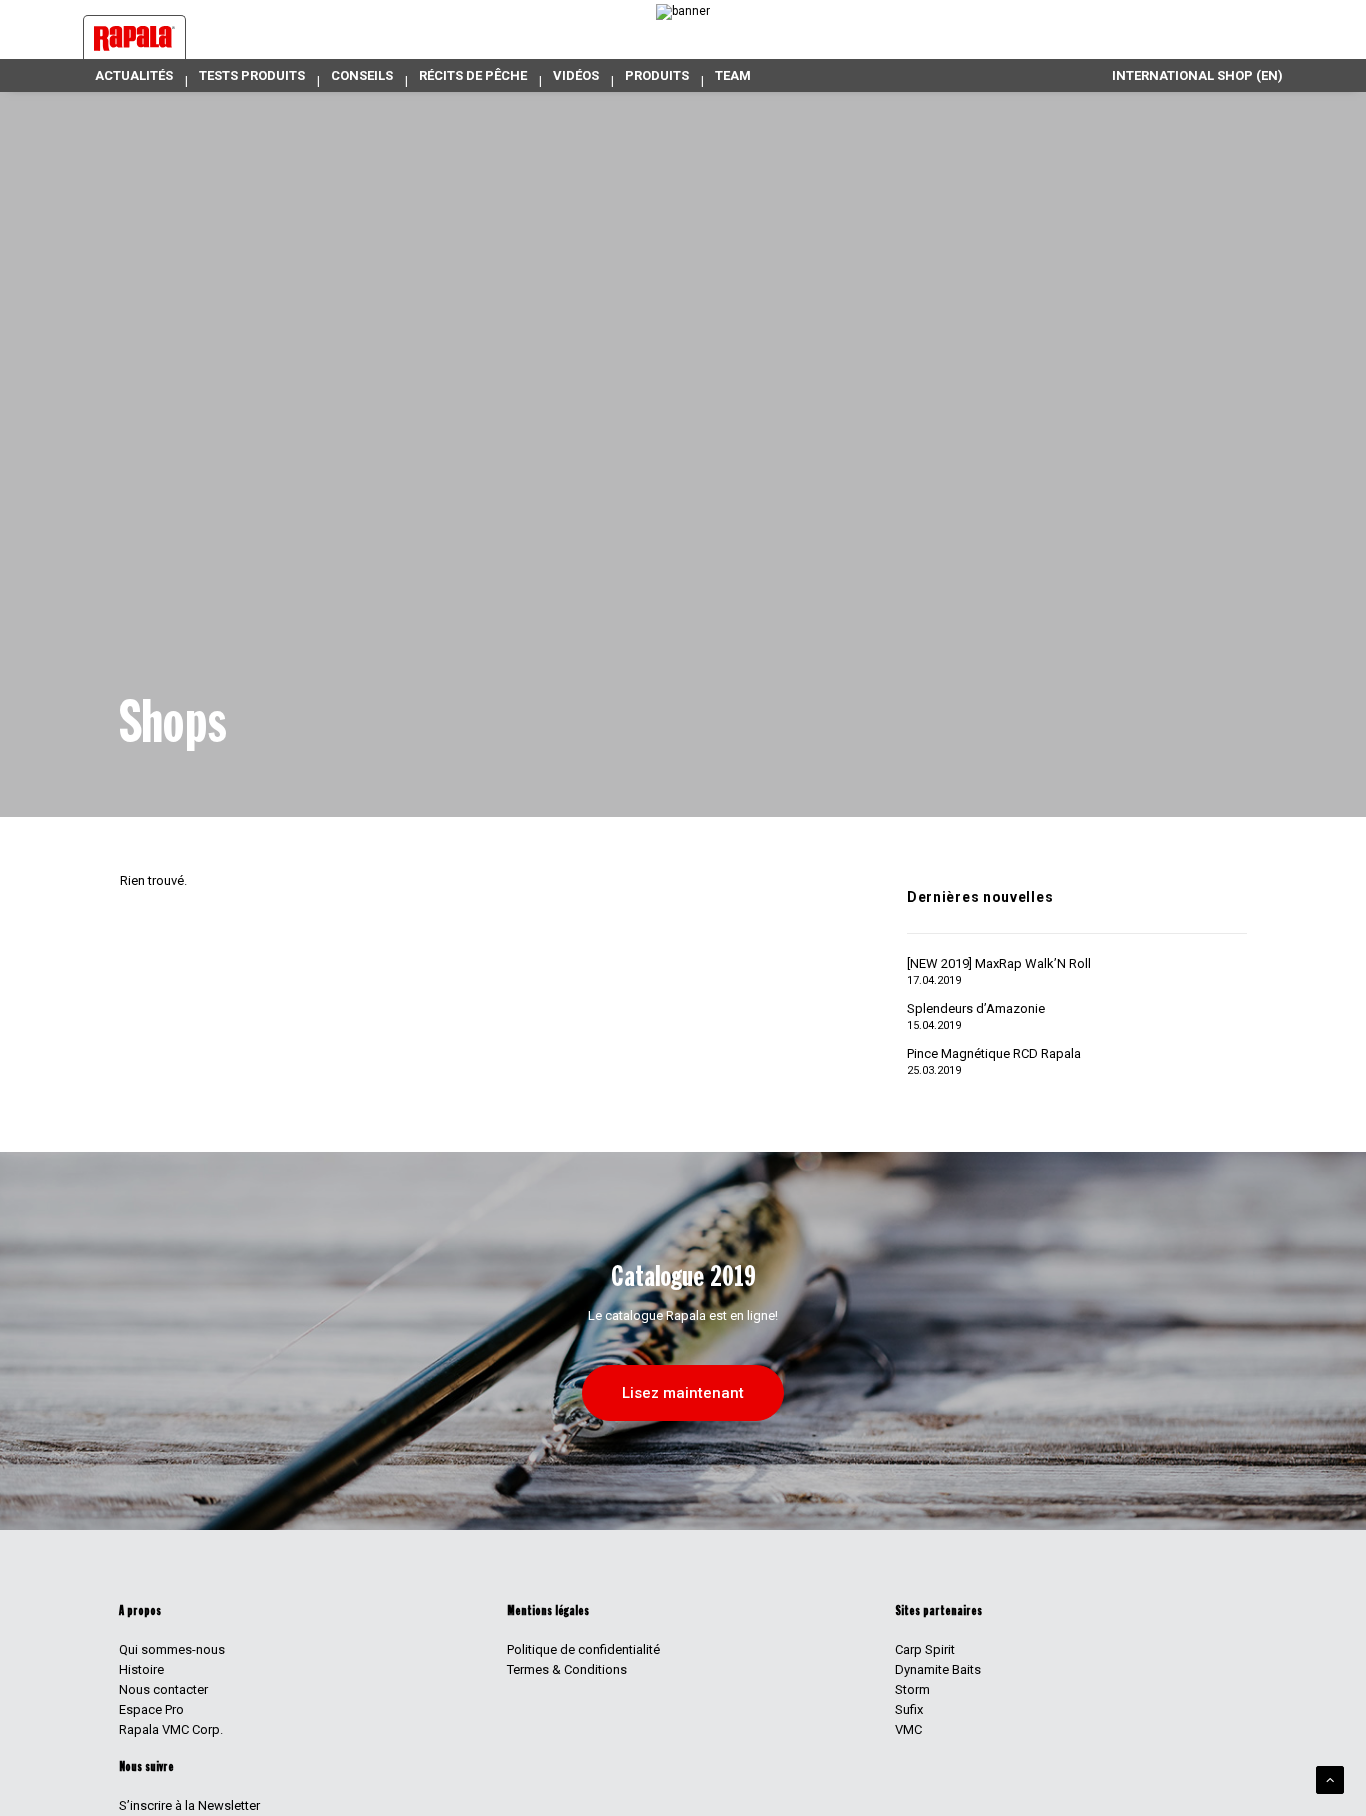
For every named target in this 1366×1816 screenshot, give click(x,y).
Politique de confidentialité (583, 1649)
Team (733, 75)
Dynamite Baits (938, 1669)
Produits (657, 75)
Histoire (141, 1669)
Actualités (134, 75)
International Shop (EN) (1197, 75)
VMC (908, 1729)
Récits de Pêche (473, 75)
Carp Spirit (925, 1649)
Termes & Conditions (567, 1669)
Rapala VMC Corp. (171, 1729)
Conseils (362, 75)
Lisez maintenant (683, 1393)
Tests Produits (252, 75)
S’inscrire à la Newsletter (189, 1805)
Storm (912, 1689)
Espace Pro (151, 1709)
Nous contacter (163, 1689)
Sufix (909, 1709)
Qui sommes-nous (172, 1649)
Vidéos (576, 75)
